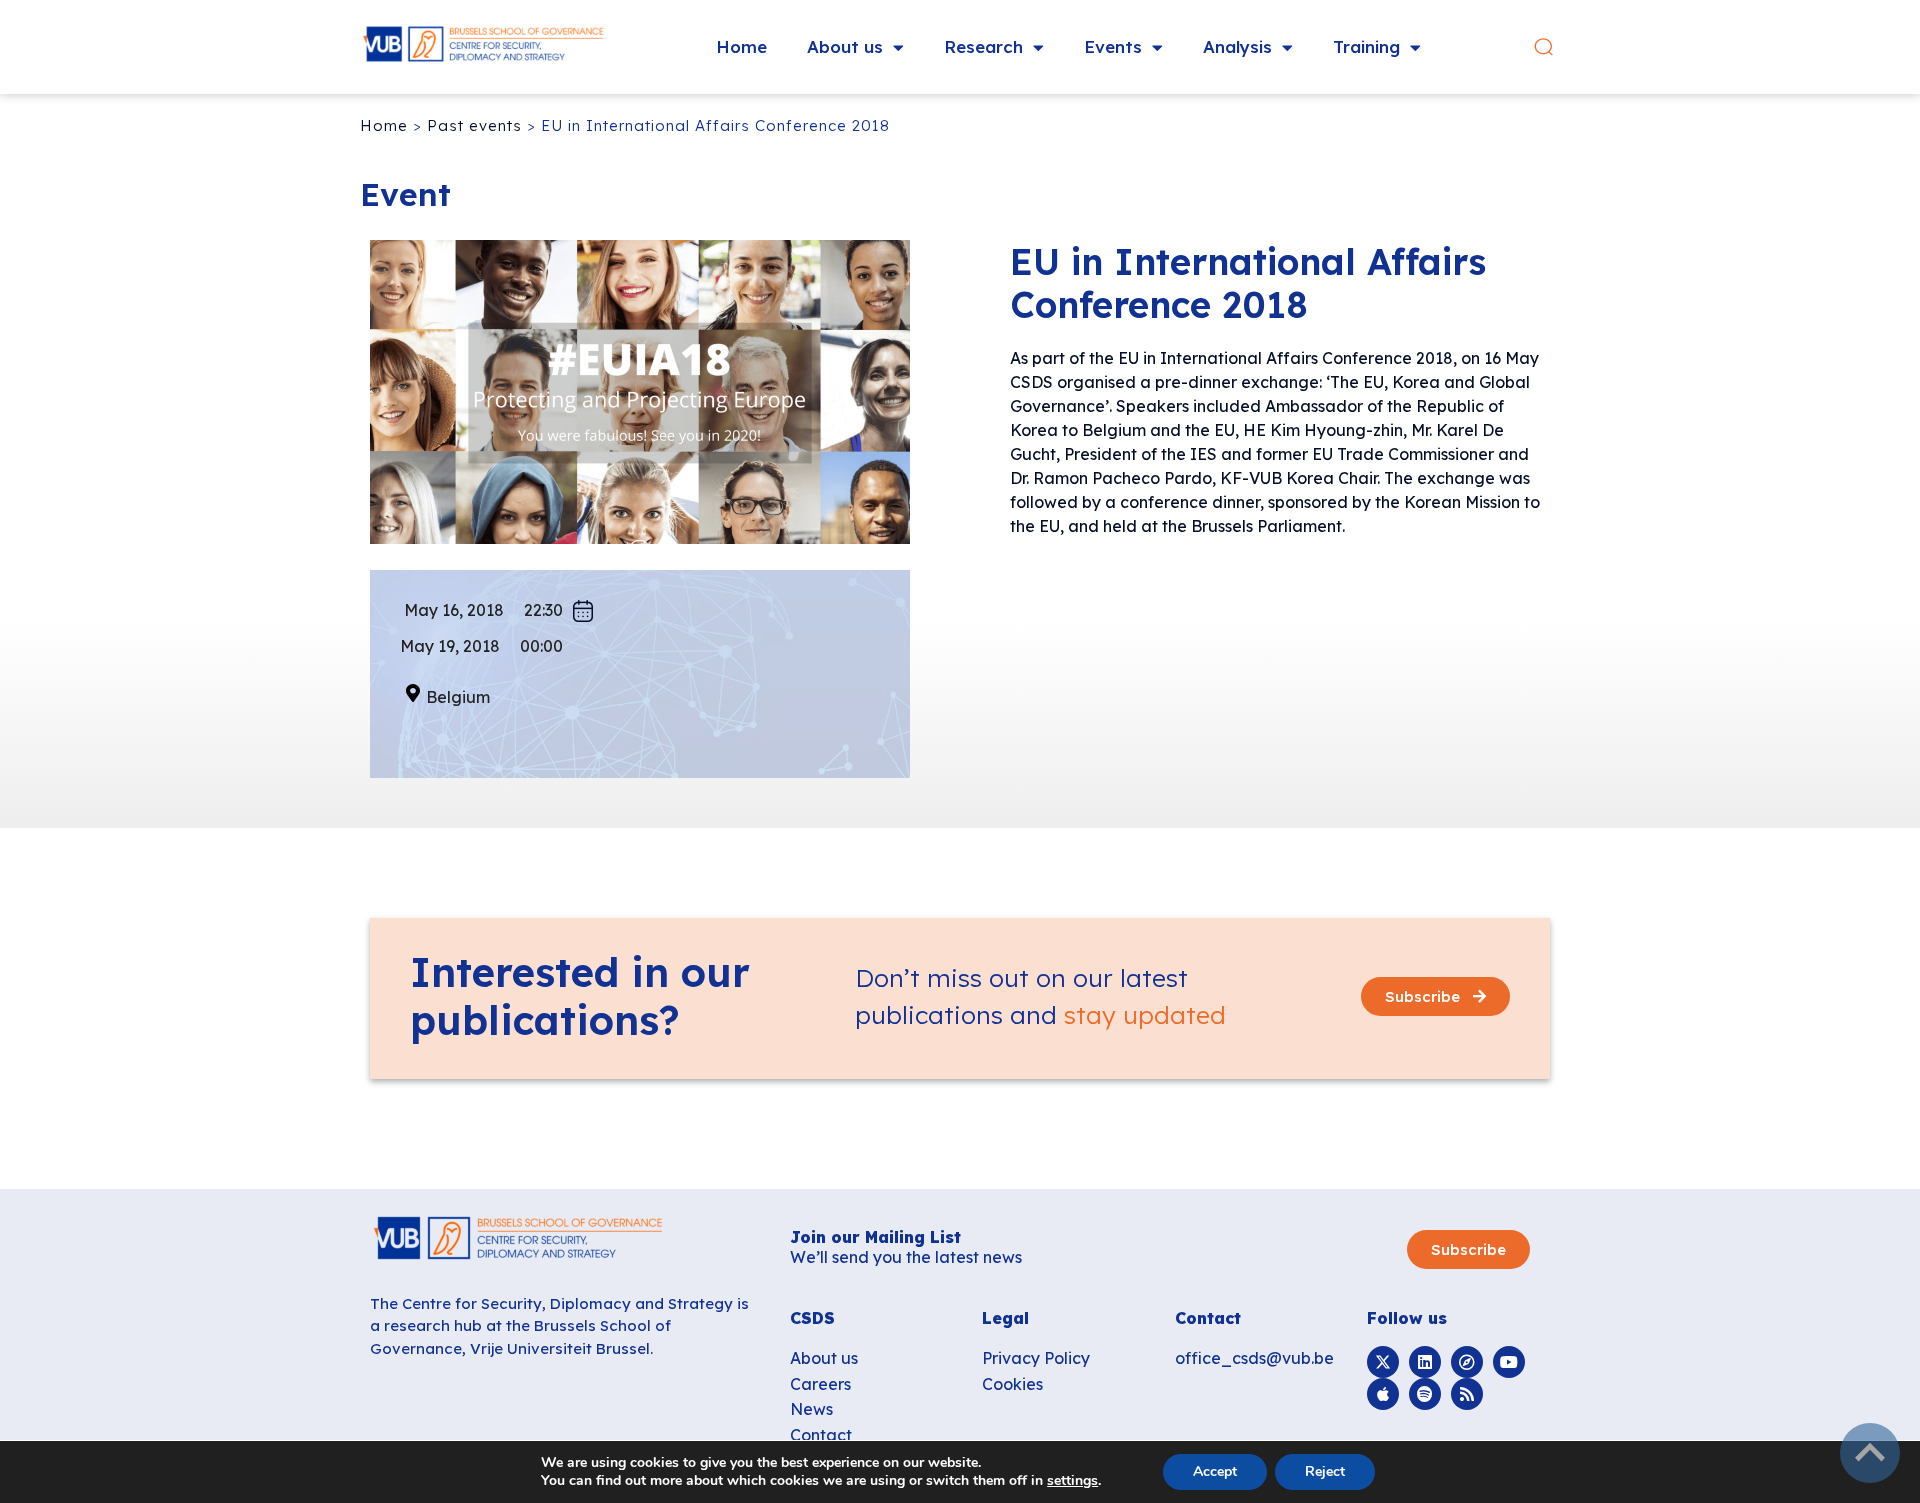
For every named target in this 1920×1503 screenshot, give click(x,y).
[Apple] (1383, 1394)
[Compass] (1467, 1362)
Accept (1215, 1471)
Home (741, 46)
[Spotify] (1425, 1394)
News (811, 1409)
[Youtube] (1509, 1362)
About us (845, 46)
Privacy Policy (1036, 1358)
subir (1870, 1453)
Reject (1325, 1471)
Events (1113, 46)
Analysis (1237, 46)
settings (1072, 1481)
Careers (820, 1384)
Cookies (1012, 1384)
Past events (474, 125)
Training (1366, 46)
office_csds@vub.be (1254, 1358)
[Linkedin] (1425, 1362)
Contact (821, 1435)
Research (983, 46)
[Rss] (1467, 1394)
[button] (1543, 47)
